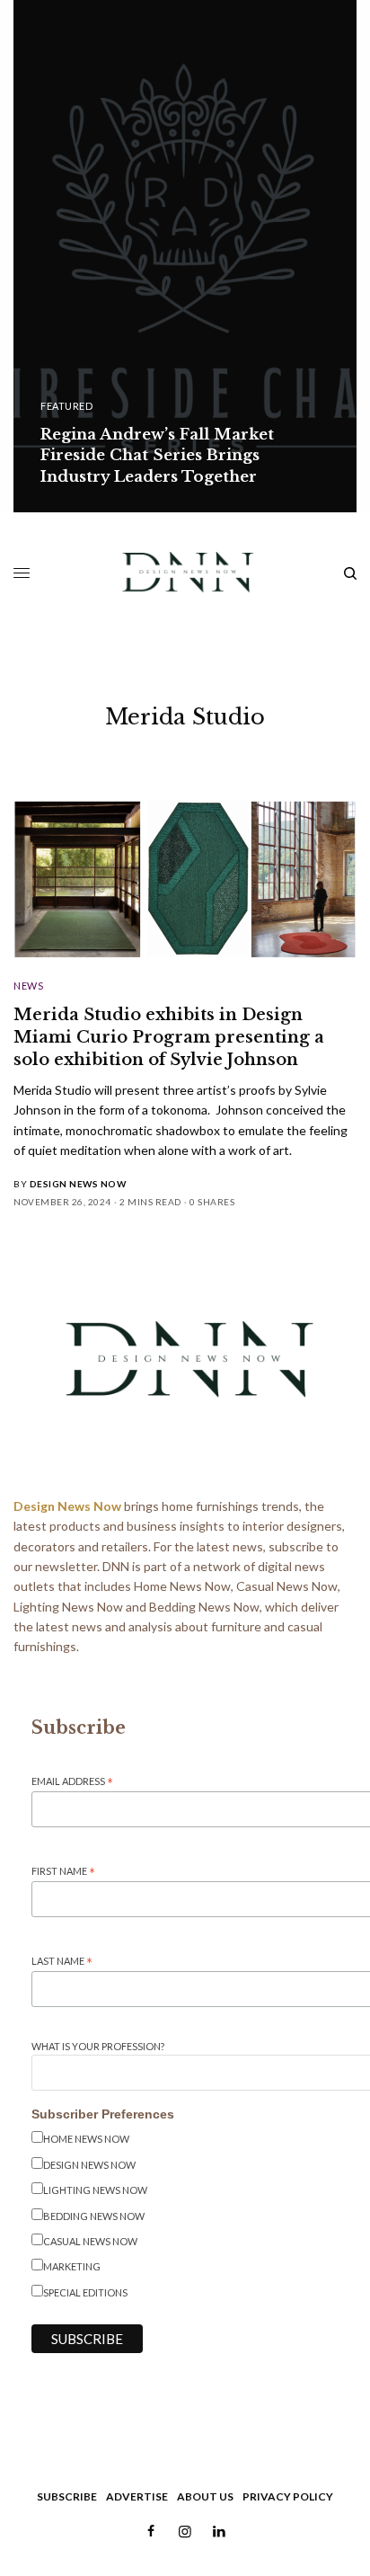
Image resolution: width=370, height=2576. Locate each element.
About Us (205, 2496)
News (28, 986)
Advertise (137, 2496)
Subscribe (67, 2496)
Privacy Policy (288, 2496)
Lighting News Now (95, 2190)
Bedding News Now (94, 2216)
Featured (66, 406)
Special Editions (85, 2292)
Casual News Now (90, 2241)
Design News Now (78, 1184)
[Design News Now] (185, 573)
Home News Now (86, 2139)
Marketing (72, 2266)
